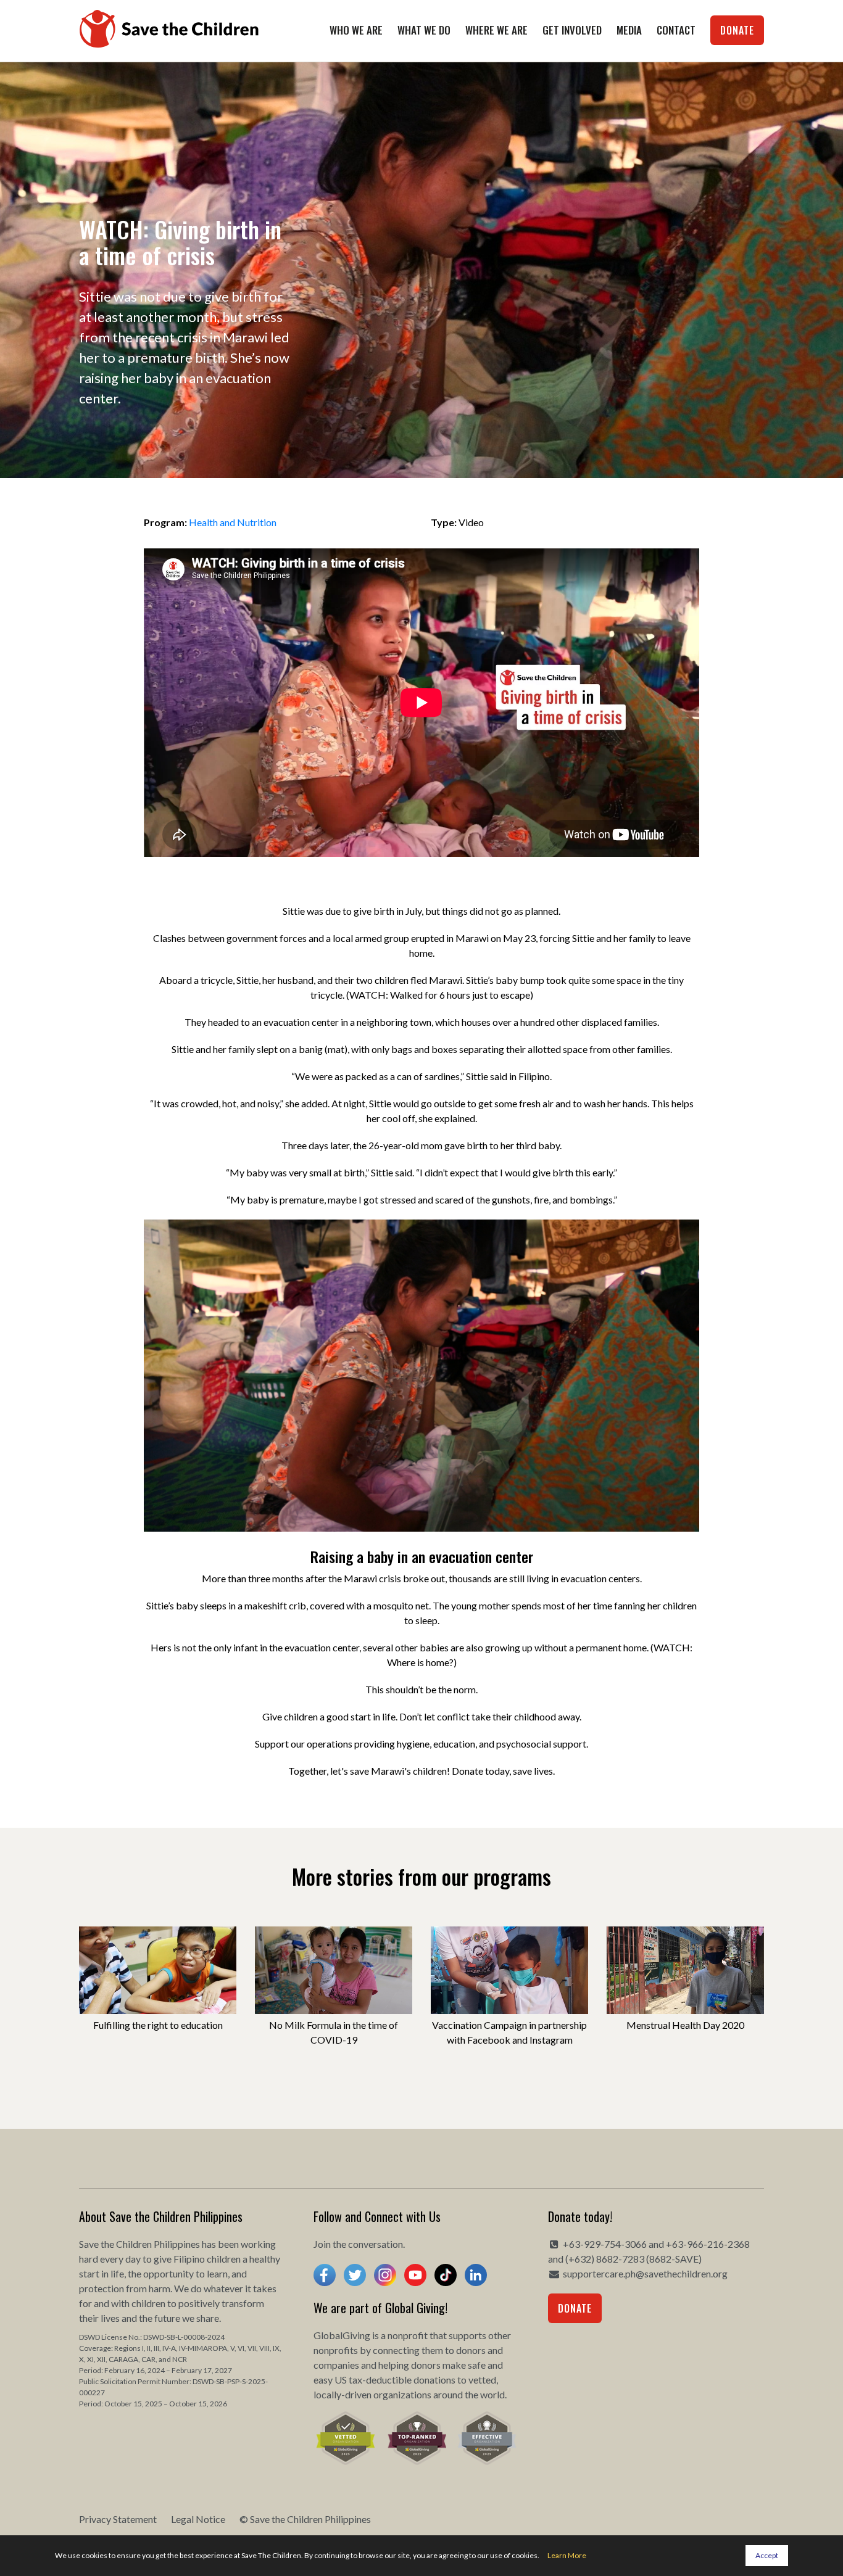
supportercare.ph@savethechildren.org (645, 2273)
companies (336, 2365)
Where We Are (496, 30)
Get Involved (572, 30)
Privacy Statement (118, 2519)
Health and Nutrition (233, 522)
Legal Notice (198, 2519)
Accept (767, 2555)
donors (471, 2350)
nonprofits (336, 2350)
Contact (676, 30)
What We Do (424, 30)
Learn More (567, 2555)
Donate (737, 30)
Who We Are (356, 30)
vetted (482, 2380)
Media (629, 30)
